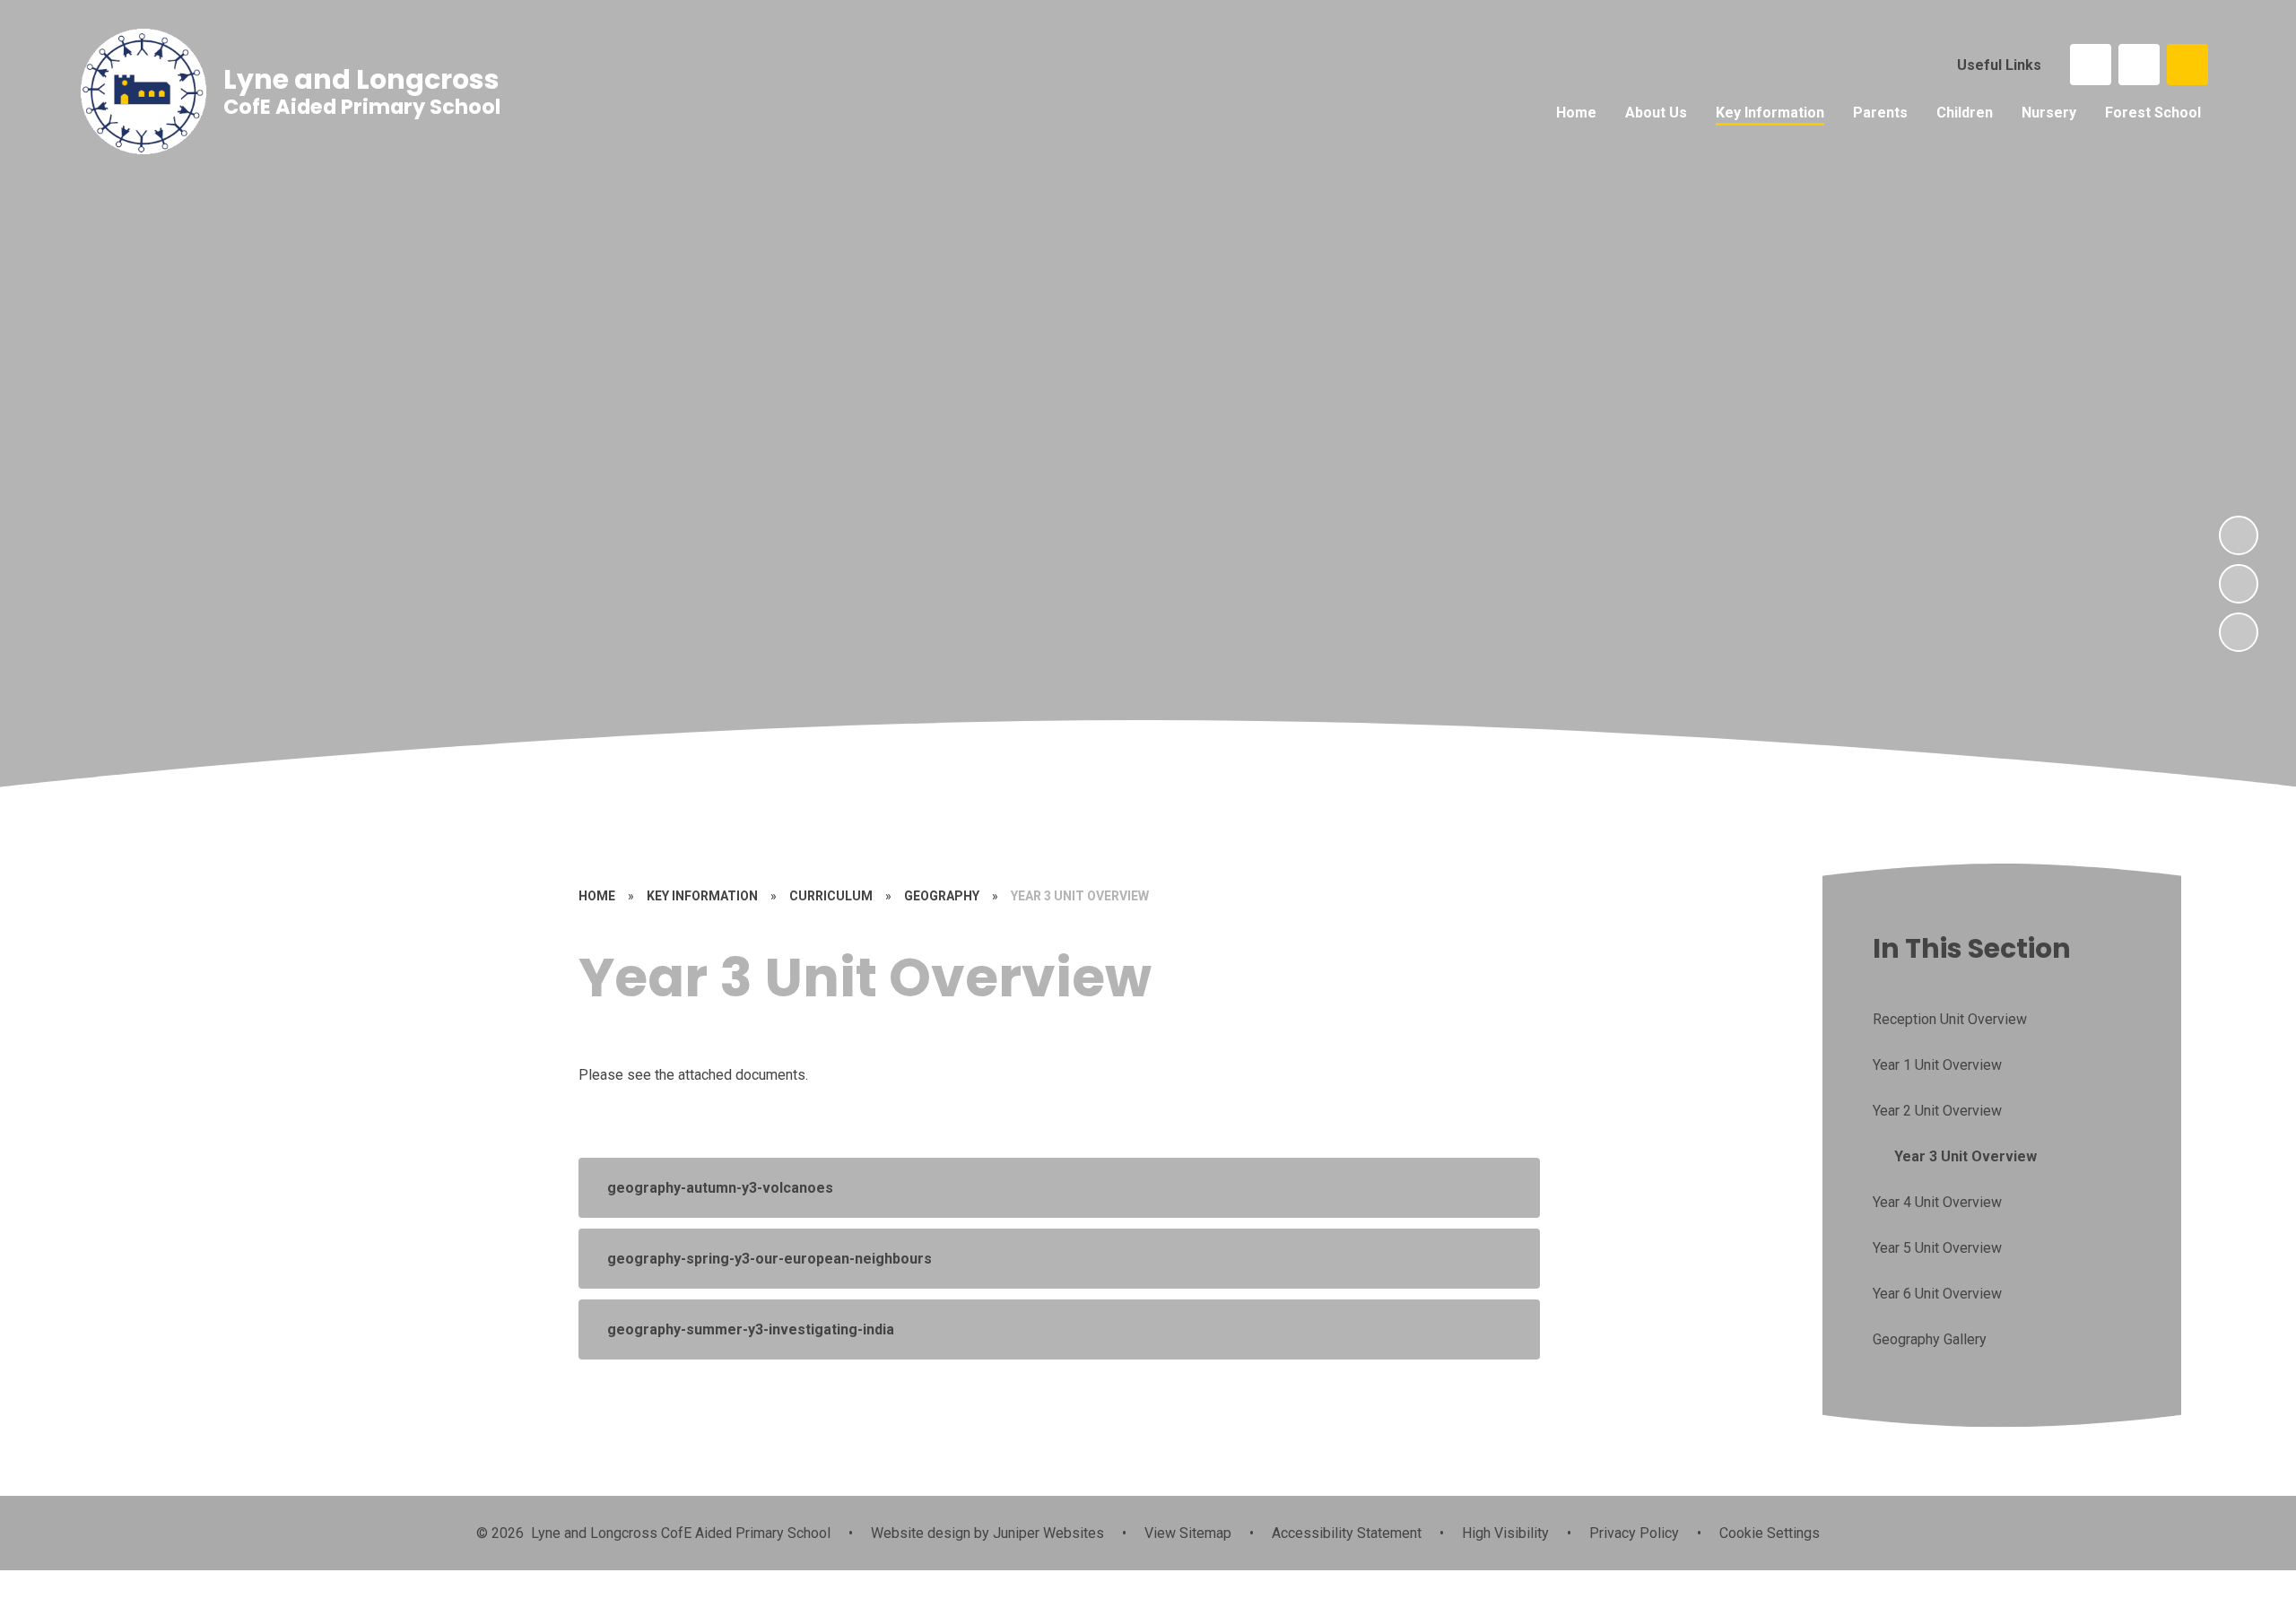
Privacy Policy (1634, 1533)
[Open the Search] (2187, 65)
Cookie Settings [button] (1770, 1533)
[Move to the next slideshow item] (2239, 535)
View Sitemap (1188, 1533)
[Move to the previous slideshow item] (2239, 584)
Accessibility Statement (1347, 1533)
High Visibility (1505, 1533)
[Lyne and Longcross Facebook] (2091, 65)
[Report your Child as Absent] (2139, 65)
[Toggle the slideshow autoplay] (2239, 632)
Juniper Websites (1047, 1533)
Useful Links (1999, 65)
